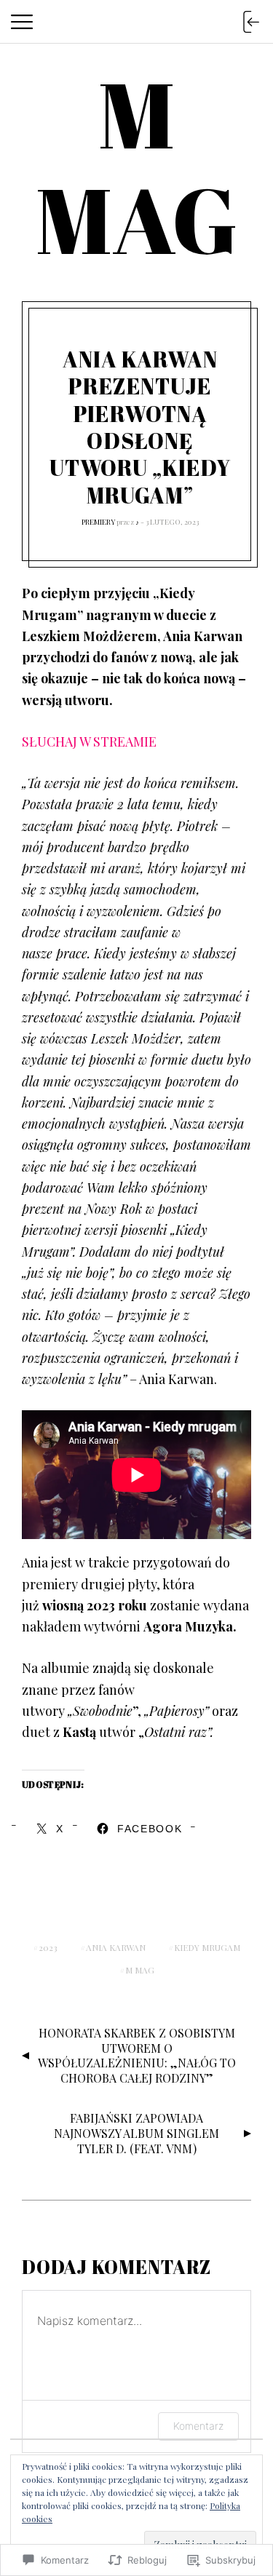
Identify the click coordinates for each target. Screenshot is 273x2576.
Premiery (98, 522)
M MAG (140, 1970)
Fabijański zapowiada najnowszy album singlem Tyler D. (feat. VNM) (136, 2133)
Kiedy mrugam (207, 1947)
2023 (48, 1947)
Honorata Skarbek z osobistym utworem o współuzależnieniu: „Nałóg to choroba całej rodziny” (137, 2055)
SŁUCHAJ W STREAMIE (89, 742)
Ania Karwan (116, 1947)
